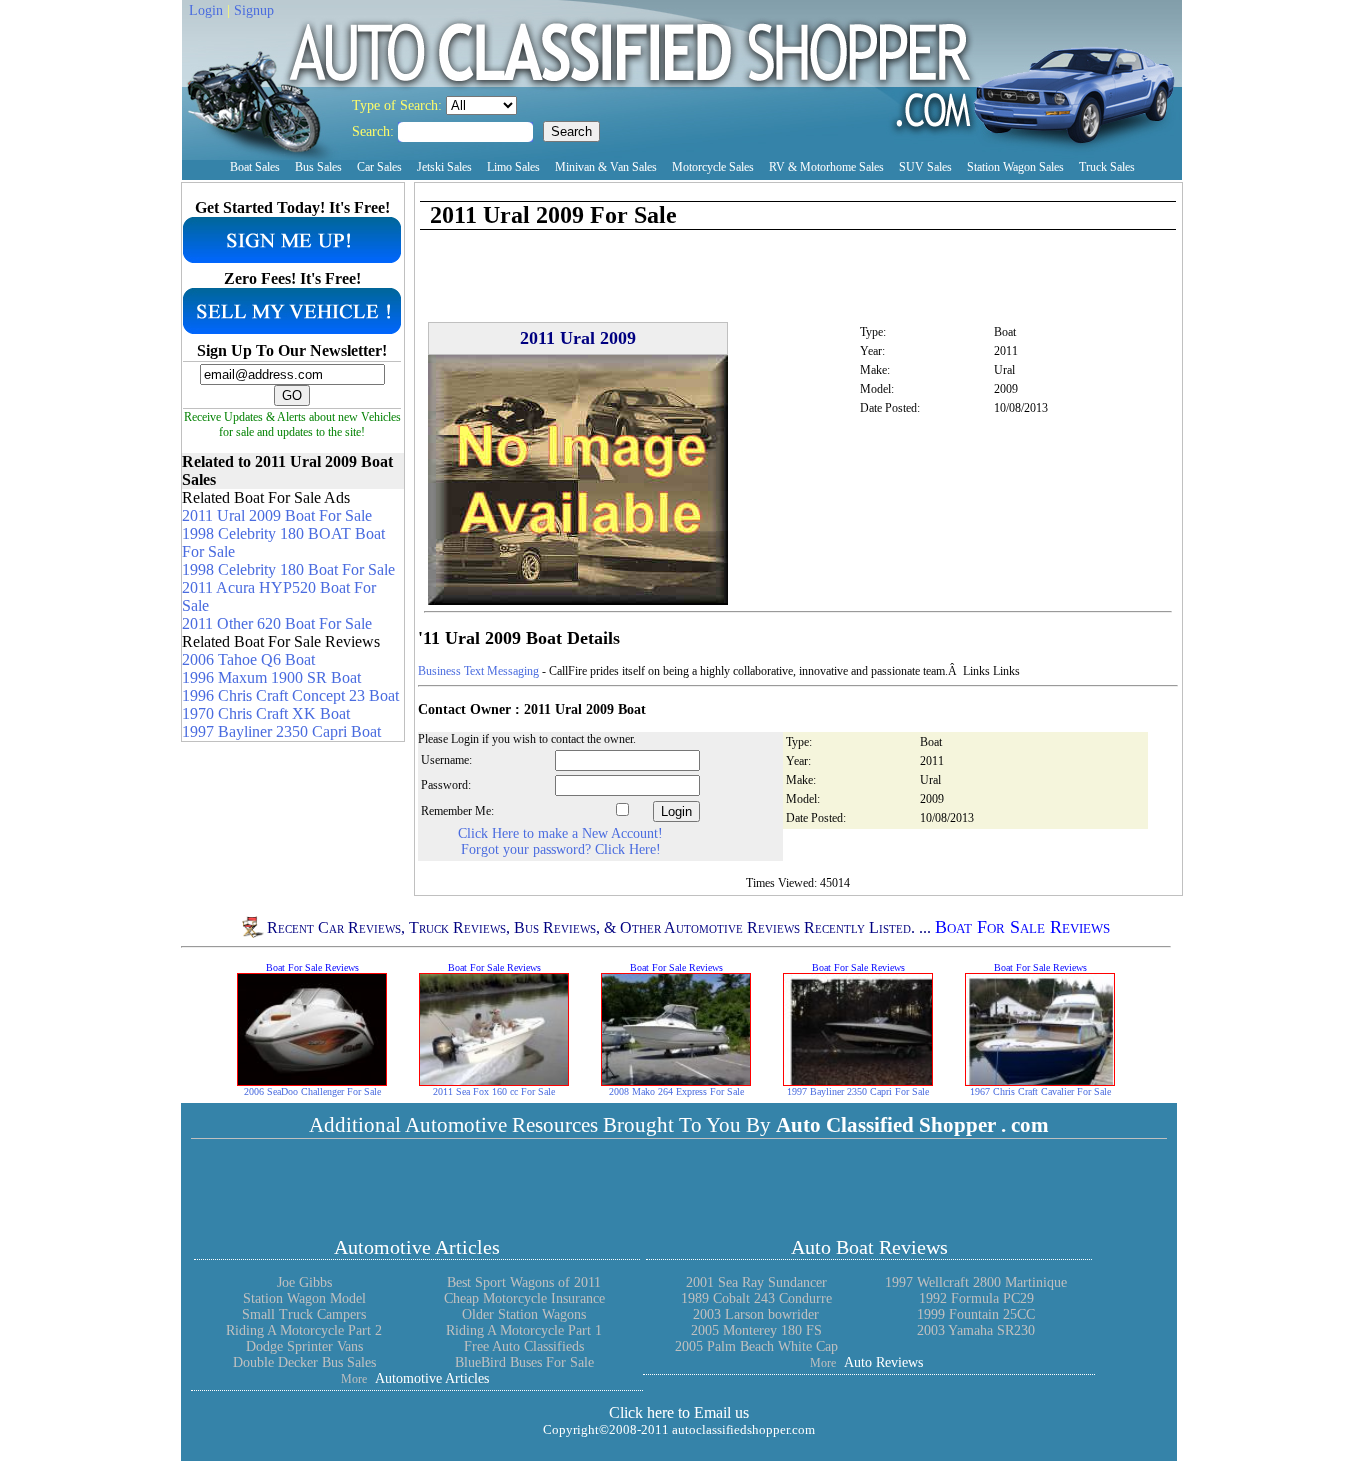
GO (292, 395)
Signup (254, 10)
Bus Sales (318, 167)
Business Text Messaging (478, 671)
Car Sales (379, 167)
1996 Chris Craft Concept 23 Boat (290, 695)
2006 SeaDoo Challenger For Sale (312, 1091)
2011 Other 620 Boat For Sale (277, 623)
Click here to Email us (679, 1412)
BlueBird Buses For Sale (524, 1362)
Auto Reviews (883, 1362)
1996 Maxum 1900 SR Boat (271, 677)
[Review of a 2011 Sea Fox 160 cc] (494, 1080)
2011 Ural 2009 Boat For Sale (277, 515)
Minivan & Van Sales (606, 167)
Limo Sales (513, 167)
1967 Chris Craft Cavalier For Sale (1040, 1091)
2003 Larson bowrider (756, 1314)
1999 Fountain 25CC (976, 1314)
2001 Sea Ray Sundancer (756, 1282)
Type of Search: (399, 105)
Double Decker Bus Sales (304, 1362)
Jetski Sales (444, 167)
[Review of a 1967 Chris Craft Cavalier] (1040, 1080)
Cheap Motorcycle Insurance (524, 1298)
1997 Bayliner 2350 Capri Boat (281, 731)
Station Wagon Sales (1015, 167)
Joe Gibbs (304, 1282)
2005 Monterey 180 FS (756, 1330)
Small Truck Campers (304, 1314)
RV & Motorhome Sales (826, 167)
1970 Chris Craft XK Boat (266, 713)
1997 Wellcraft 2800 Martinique (976, 1282)
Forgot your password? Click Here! (561, 849)
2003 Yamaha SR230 (976, 1330)
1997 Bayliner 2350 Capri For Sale (858, 1091)
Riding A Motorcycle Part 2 (304, 1330)
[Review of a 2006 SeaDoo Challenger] (312, 1080)
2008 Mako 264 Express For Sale (676, 1091)
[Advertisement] (652, 191)
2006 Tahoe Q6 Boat (248, 659)
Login (206, 10)
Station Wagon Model (304, 1298)
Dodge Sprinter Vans (304, 1346)
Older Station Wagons (524, 1314)
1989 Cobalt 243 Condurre (756, 1298)
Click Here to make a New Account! (560, 833)
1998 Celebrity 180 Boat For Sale (288, 569)
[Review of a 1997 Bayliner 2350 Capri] (858, 1080)
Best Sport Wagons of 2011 (524, 1282)
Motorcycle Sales (713, 167)
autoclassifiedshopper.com (743, 1429)
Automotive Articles (417, 1247)
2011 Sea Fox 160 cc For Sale (494, 1091)
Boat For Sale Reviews (1022, 927)
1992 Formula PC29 (976, 1298)
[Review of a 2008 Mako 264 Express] (676, 1080)
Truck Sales (1107, 167)
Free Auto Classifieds (524, 1346)
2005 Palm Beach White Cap (756, 1346)
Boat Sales (255, 167)
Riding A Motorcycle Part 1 (524, 1330)
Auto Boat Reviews (869, 1247)
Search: (375, 131)
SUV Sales (925, 167)
